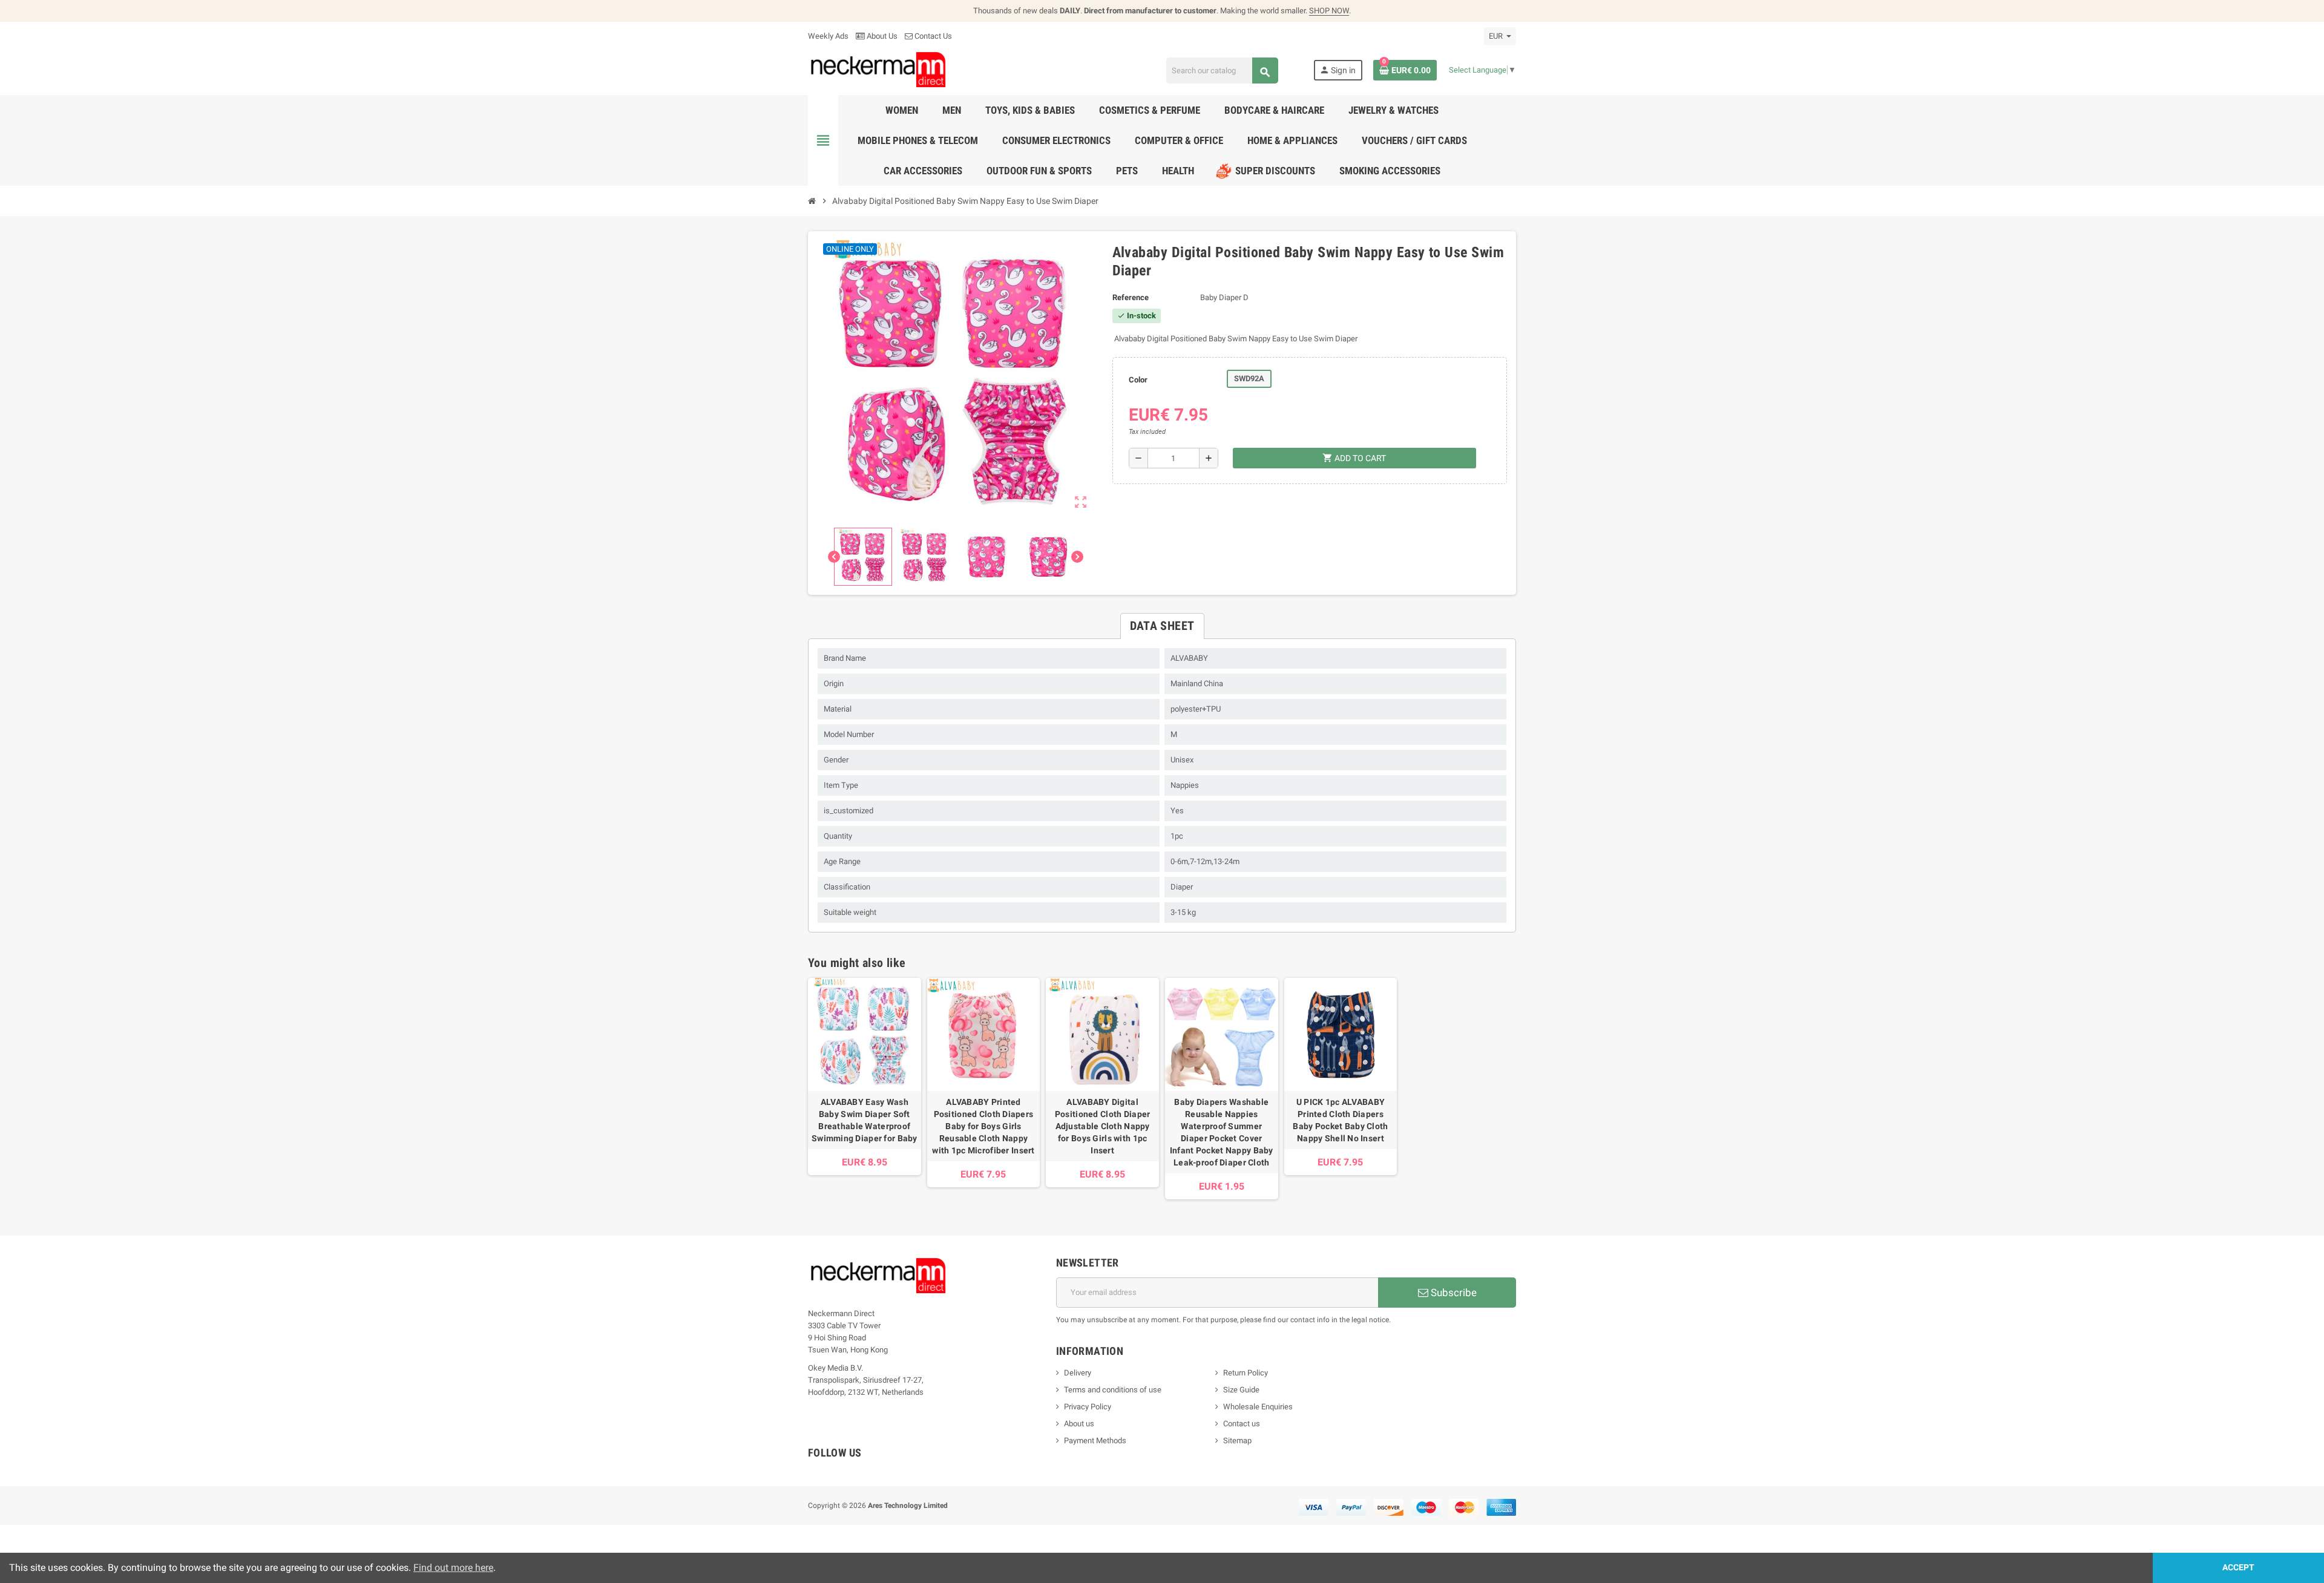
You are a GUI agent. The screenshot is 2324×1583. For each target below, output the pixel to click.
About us (1079, 1424)
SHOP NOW (1329, 11)
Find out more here (453, 1568)
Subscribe (1452, 1293)
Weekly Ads (828, 36)
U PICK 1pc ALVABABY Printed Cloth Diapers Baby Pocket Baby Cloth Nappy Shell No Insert (1340, 1120)
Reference (1131, 297)
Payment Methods (1095, 1440)
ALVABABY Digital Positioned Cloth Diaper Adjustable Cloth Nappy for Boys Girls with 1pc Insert (1102, 1126)
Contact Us (932, 36)
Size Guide (1241, 1390)
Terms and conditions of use (1113, 1390)
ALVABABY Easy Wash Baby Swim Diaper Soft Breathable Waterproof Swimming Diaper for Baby (865, 1120)
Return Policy (1246, 1373)
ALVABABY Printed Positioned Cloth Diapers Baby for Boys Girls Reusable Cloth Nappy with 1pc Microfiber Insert (983, 1126)
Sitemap (1237, 1440)
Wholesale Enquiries (1258, 1407)
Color (1138, 380)
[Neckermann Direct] (878, 69)
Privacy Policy (1088, 1407)
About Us (881, 36)
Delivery (1078, 1373)
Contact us (1242, 1424)
